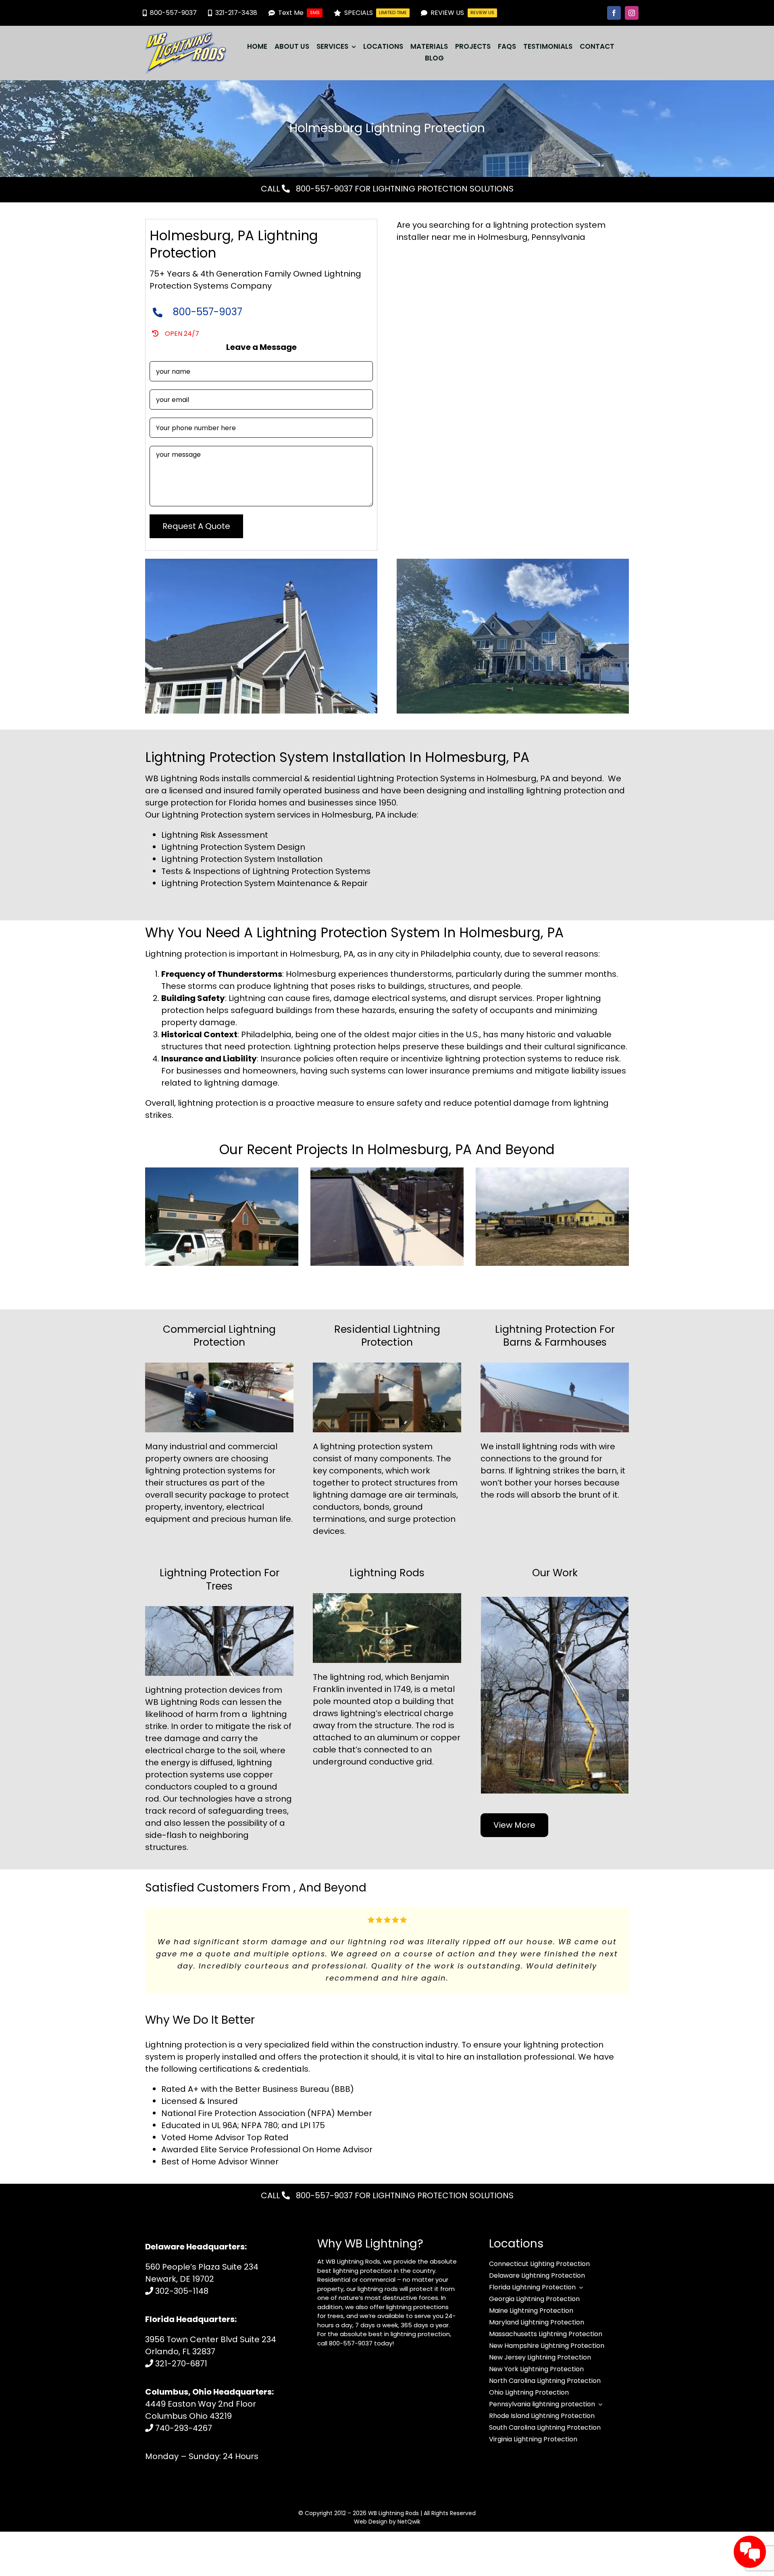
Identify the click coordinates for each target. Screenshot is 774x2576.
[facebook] (614, 13)
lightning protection (360, 1446)
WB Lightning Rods (393, 2509)
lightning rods (550, 1446)
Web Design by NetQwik (387, 2518)
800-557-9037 (323, 189)
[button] (151, 1217)
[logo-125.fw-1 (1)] (186, 36)
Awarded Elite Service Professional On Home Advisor (267, 2145)
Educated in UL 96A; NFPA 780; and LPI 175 (243, 2121)
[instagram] (632, 13)
